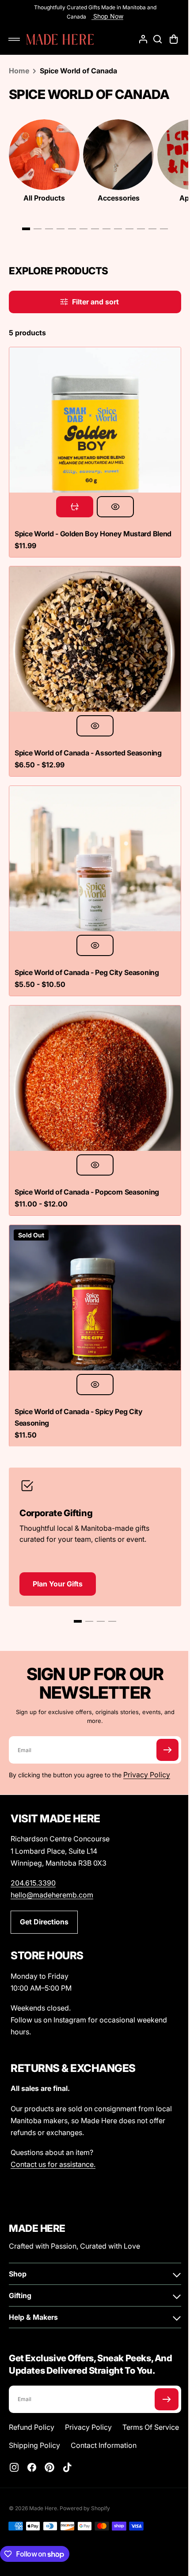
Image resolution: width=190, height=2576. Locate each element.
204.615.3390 (33, 1864)
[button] (14, 39)
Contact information (42, 2445)
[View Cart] (168, 39)
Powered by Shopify (85, 2508)
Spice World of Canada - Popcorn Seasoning (87, 1177)
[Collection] (44, 155)
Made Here (43, 2508)
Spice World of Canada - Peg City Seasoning (87, 964)
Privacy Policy (147, 1753)
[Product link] (92, 430)
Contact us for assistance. (53, 2146)
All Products (44, 198)
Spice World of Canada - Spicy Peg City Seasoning (79, 1396)
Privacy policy (88, 2409)
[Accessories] (118, 155)
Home (19, 71)
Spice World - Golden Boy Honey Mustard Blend (83, 533)
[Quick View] (112, 500)
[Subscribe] (161, 1728)
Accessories (119, 198)
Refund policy (32, 2409)
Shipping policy (102, 2427)
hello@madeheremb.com (52, 1876)
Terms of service (37, 2427)
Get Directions (44, 1904)
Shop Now (104, 16)
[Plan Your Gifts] (92, 1512)
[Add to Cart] (72, 500)
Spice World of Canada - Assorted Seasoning (88, 751)
